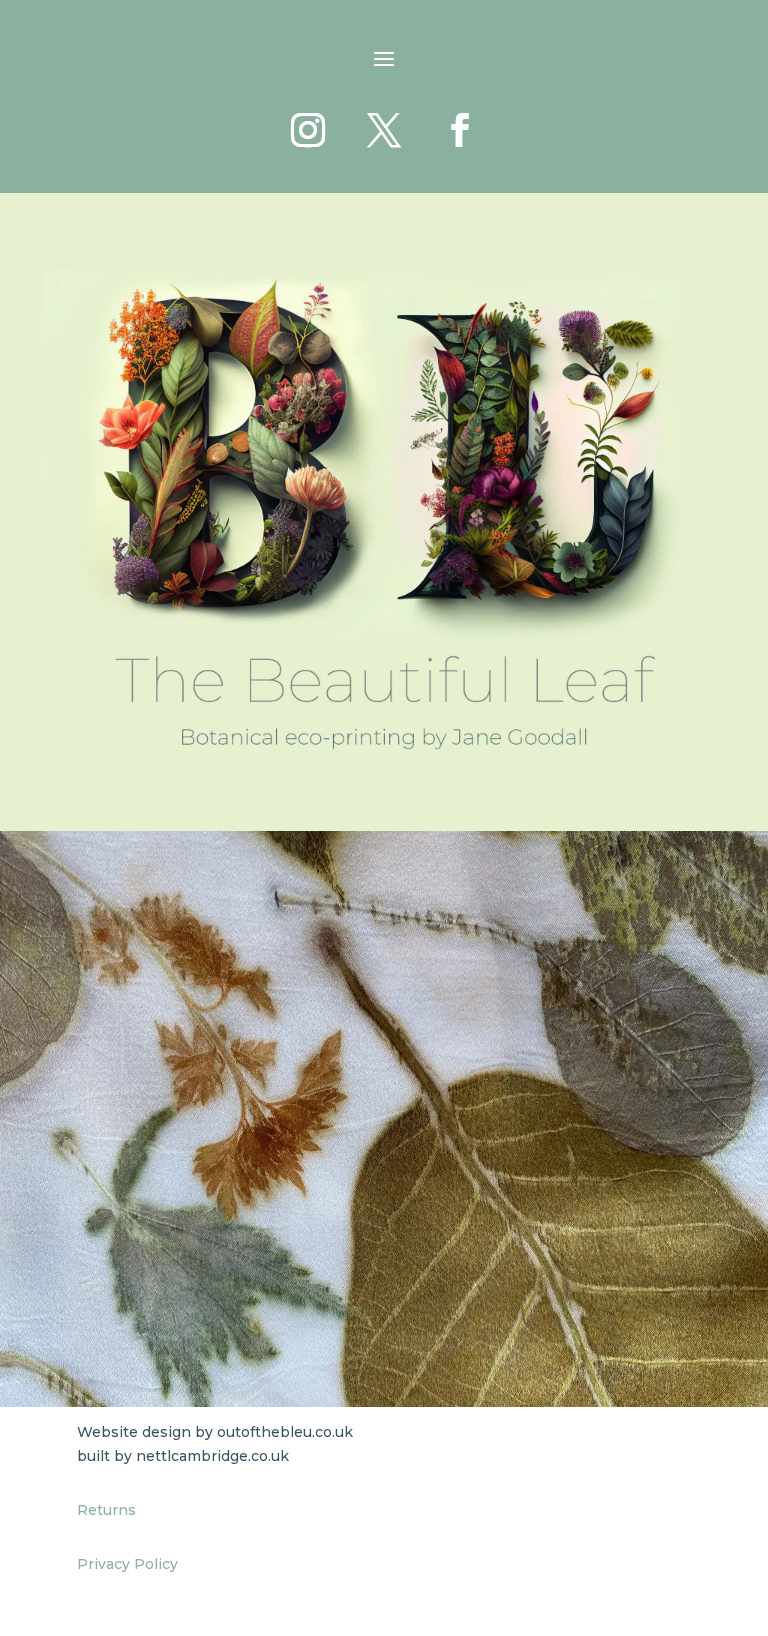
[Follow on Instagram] (308, 130)
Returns (106, 1510)
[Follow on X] (384, 130)
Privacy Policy (127, 1564)
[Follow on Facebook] (460, 130)
